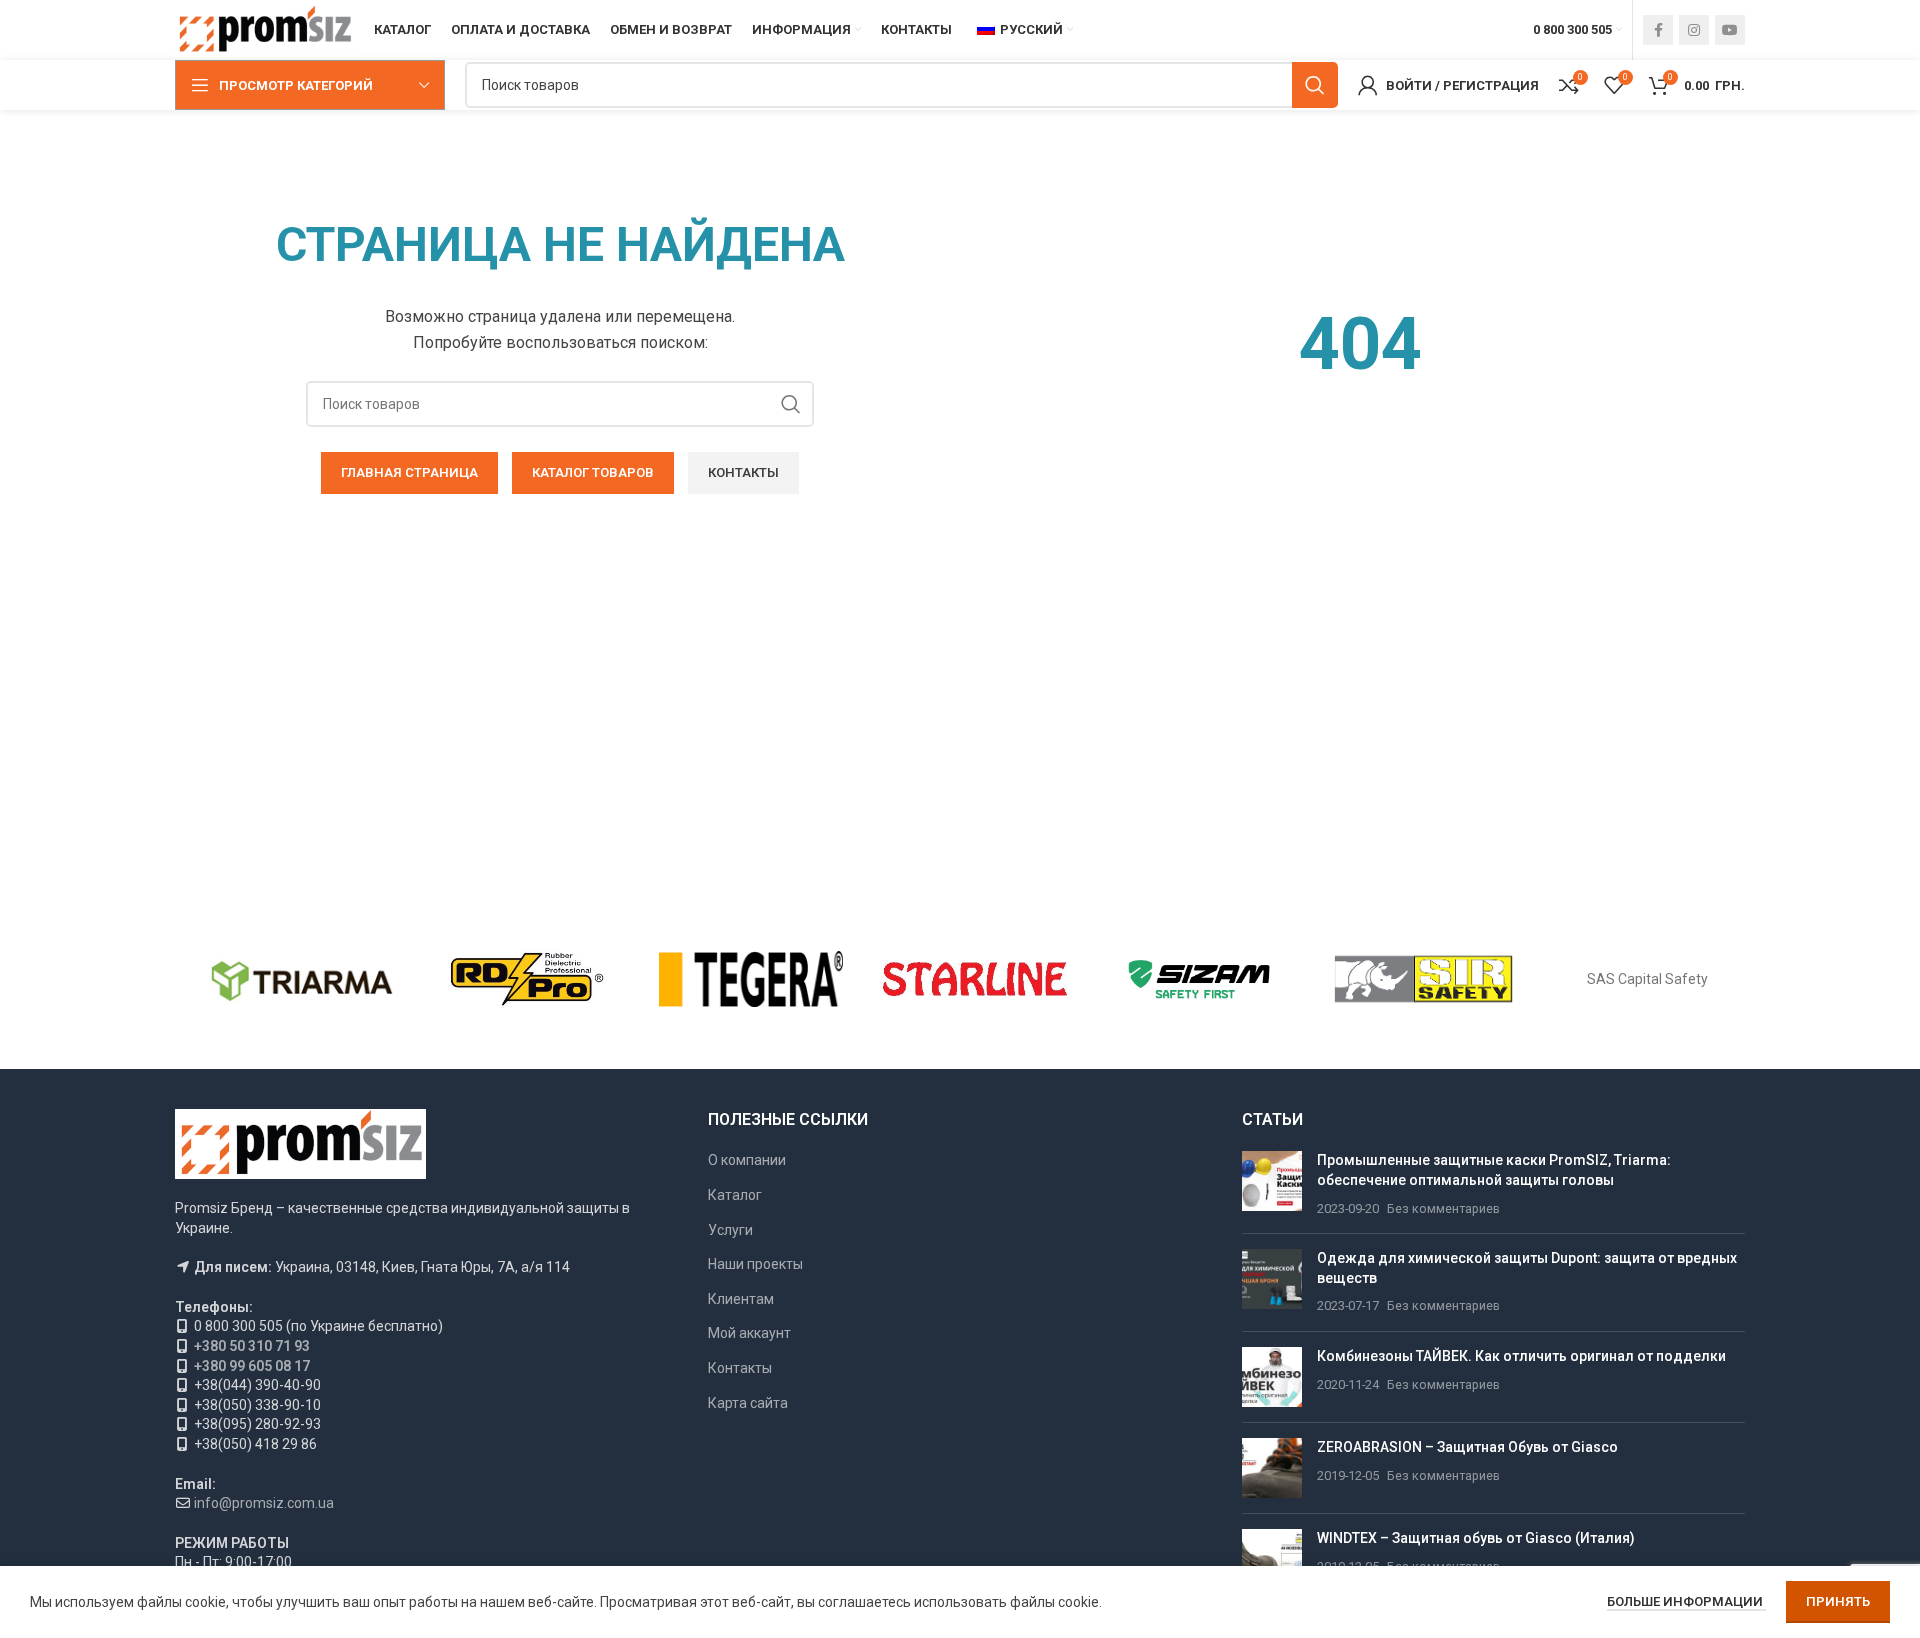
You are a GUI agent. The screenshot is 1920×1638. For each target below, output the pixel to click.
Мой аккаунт (749, 1333)
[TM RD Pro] (526, 979)
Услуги (730, 1230)
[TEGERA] (751, 979)
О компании (747, 1160)
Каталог (735, 1195)
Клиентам (741, 1299)
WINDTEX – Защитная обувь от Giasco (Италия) (1476, 1538)
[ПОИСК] (1315, 85)
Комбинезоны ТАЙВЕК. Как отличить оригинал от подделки (1521, 1356)
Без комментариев (1443, 1208)
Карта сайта (748, 1403)
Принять (1838, 1601)
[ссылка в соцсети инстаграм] (1694, 30)
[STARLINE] (975, 979)
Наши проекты (755, 1264)
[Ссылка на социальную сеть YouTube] (1730, 30)
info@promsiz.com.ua (264, 1503)
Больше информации (1686, 1601)
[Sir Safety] (1423, 979)
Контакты (743, 472)
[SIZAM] (1199, 979)
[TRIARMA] (302, 979)
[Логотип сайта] (264, 29)
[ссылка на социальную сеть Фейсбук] (1658, 30)
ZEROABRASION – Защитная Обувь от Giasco (1467, 1447)
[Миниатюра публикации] (1272, 1184)
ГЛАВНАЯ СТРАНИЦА (409, 472)
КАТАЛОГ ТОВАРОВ (593, 472)
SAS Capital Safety (1647, 979)
